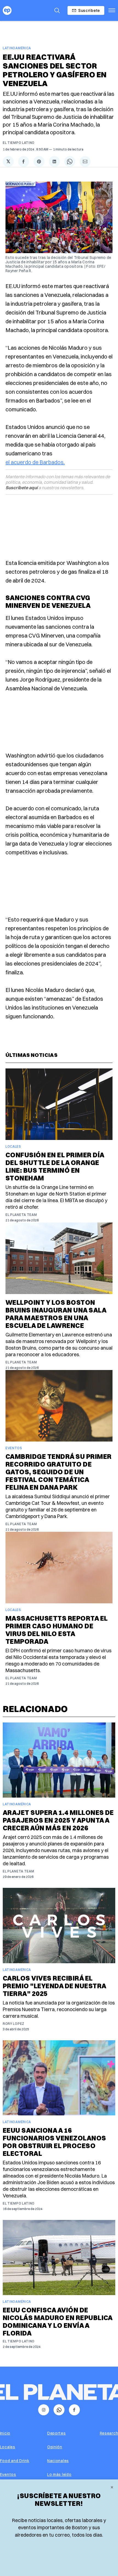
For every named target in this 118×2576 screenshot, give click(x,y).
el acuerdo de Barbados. (35, 462)
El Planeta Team (21, 1215)
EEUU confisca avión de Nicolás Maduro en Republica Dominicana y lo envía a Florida (58, 2321)
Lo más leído (59, 2474)
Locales (13, 1146)
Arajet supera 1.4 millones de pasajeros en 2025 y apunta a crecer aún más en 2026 (58, 1820)
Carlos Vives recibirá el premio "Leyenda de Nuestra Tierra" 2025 (54, 1986)
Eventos (14, 1448)
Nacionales (58, 2461)
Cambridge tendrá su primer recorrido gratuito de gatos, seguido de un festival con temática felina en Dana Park (58, 1472)
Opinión (55, 2447)
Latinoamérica (17, 48)
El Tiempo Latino (19, 143)
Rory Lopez (14, 2024)
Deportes (57, 2433)
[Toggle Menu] (112, 10)
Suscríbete (89, 10)
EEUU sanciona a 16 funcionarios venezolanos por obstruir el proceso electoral (54, 2142)
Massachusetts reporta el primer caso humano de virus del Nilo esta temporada (57, 1630)
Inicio (5, 2433)
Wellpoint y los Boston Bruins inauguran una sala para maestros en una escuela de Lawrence (56, 1314)
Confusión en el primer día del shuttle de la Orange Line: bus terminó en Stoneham (55, 1166)
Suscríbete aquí (22, 488)
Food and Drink (15, 2461)
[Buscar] (57, 10)
